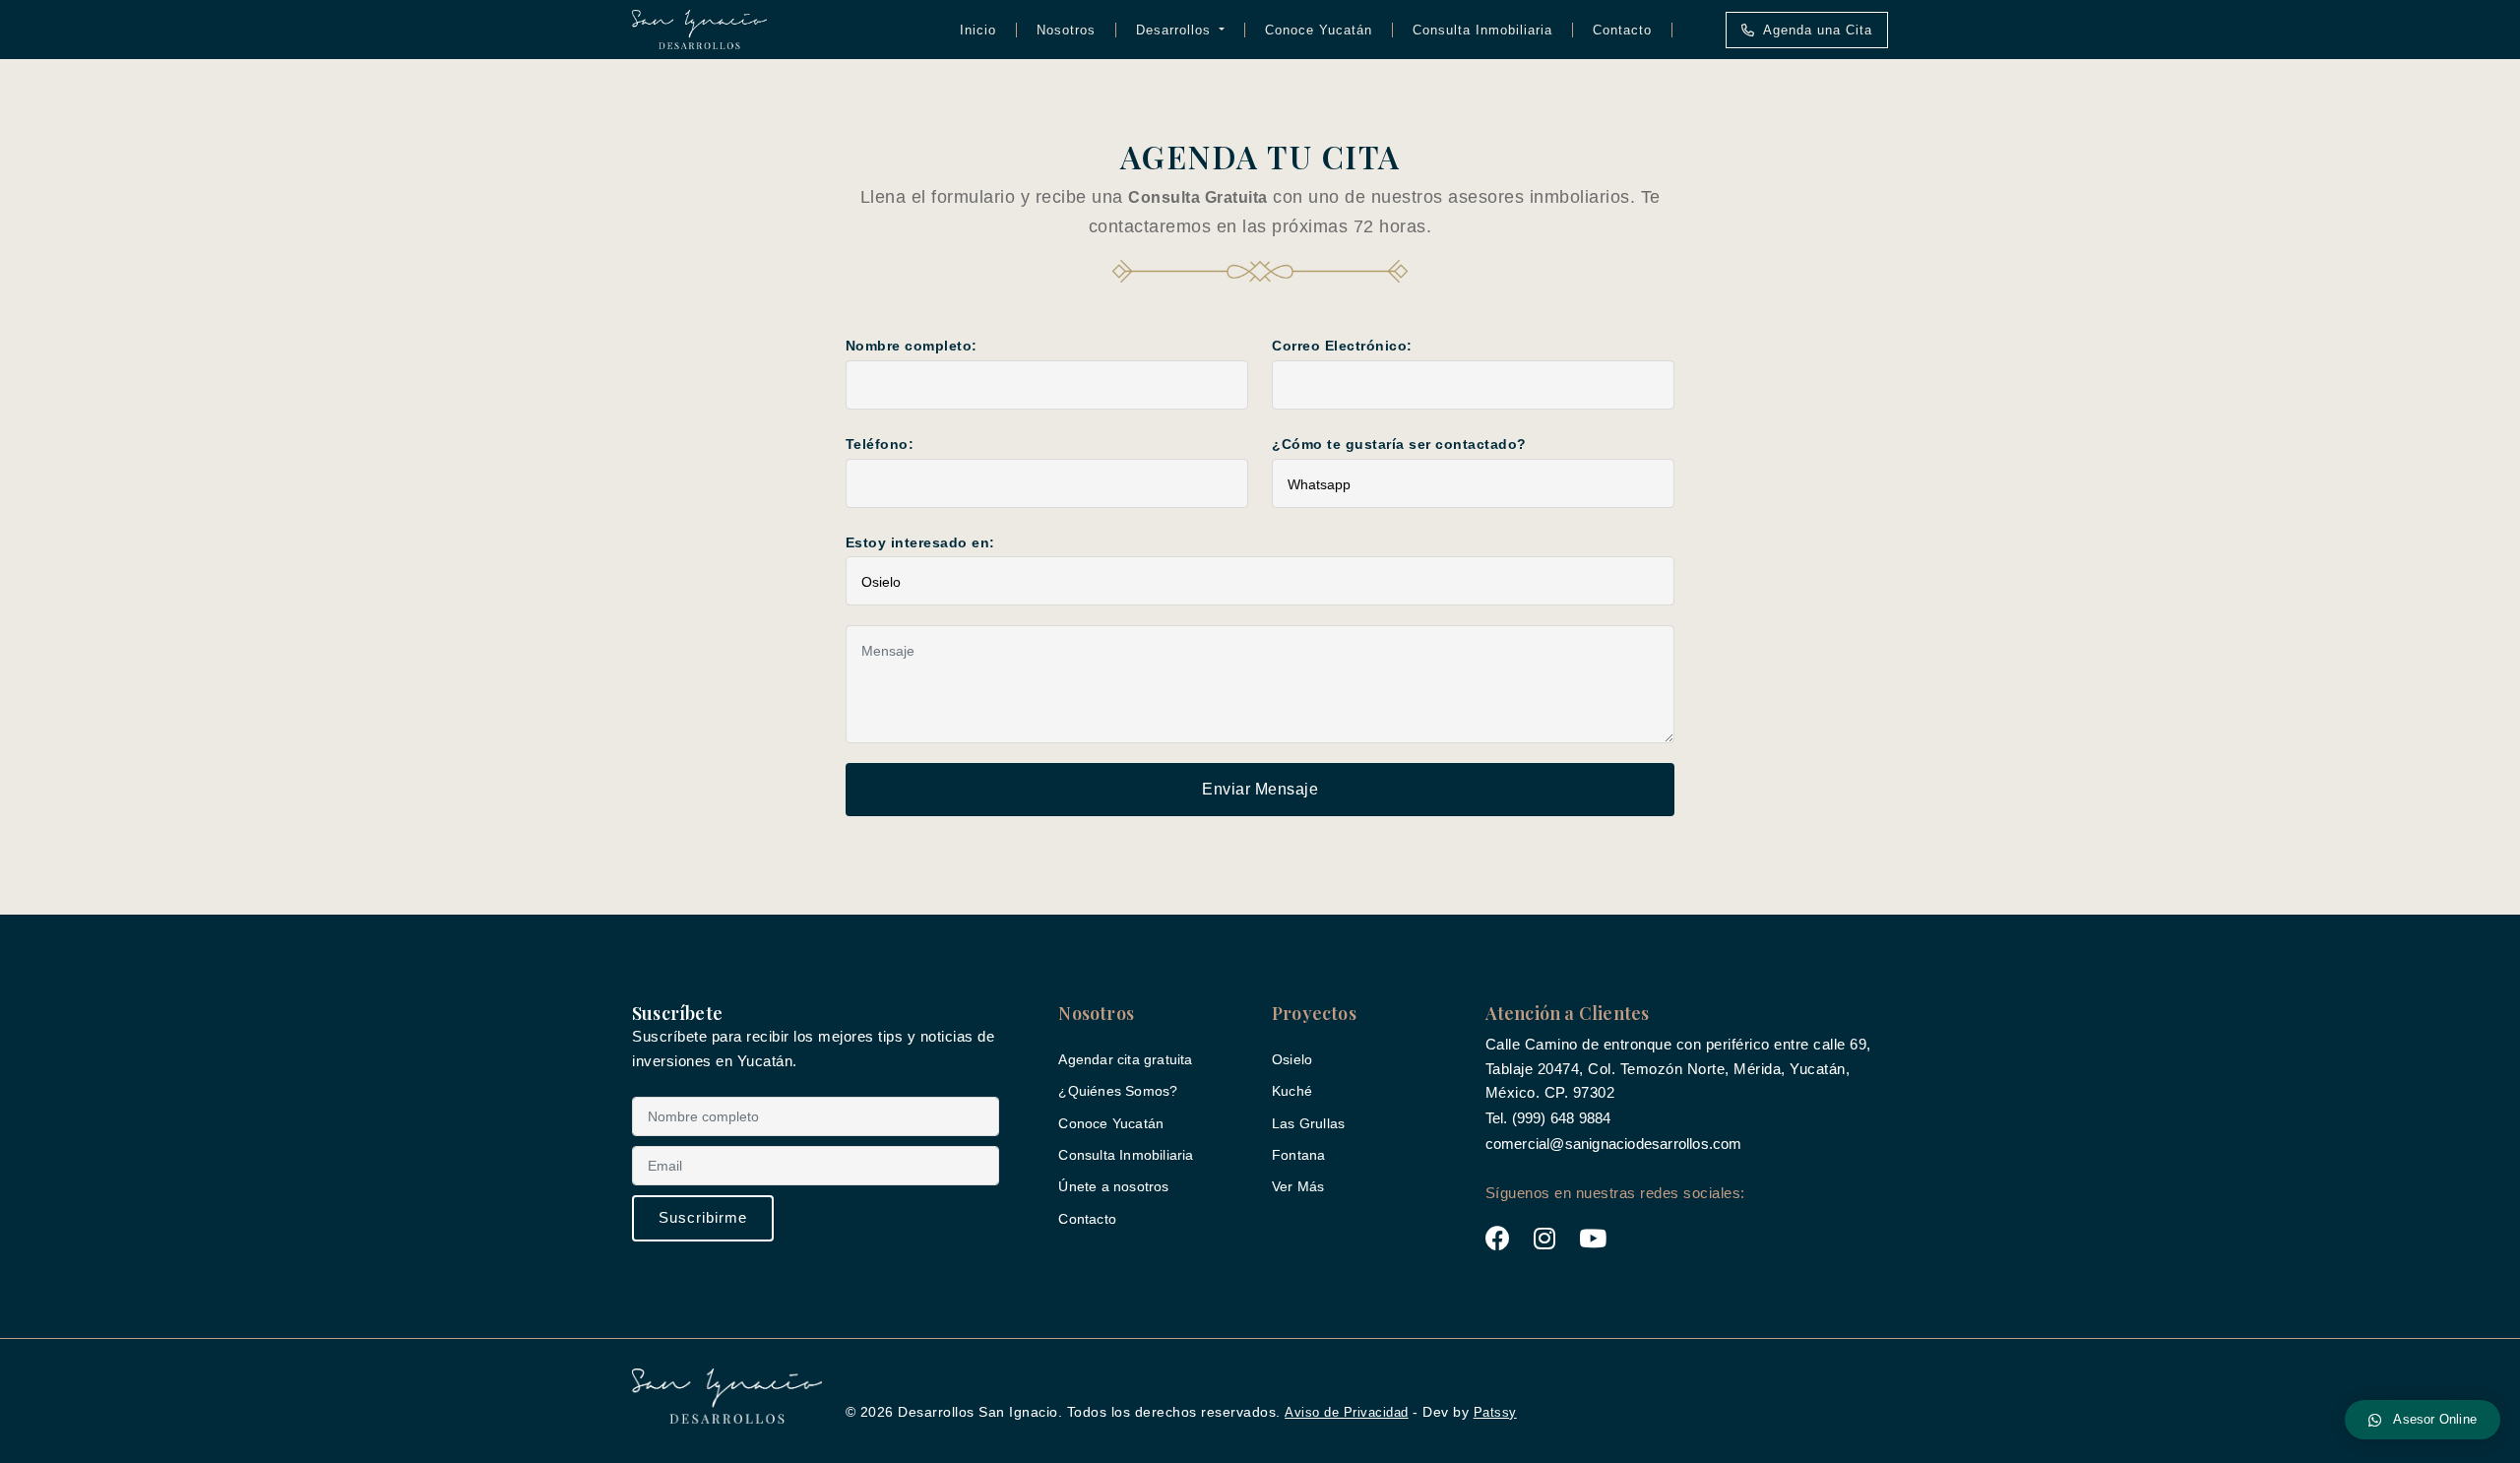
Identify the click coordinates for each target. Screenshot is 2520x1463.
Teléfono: (880, 444)
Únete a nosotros (1113, 1186)
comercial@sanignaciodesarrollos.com (1614, 1144)
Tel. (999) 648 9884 (1548, 1118)
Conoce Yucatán (1319, 30)
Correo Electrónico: (1342, 346)
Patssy (1495, 1412)
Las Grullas (1308, 1123)
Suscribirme (703, 1217)
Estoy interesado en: (920, 542)
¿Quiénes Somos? (1118, 1091)
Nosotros (1066, 30)
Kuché (1292, 1091)
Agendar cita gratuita (1125, 1059)
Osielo (1292, 1059)
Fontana (1298, 1155)
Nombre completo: (912, 346)
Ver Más (1298, 1186)
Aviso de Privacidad (1347, 1412)
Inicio (978, 30)
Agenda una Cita (1818, 30)
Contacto (1622, 30)
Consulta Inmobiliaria (1482, 30)
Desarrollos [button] (1176, 30)
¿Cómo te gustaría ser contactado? (1399, 444)
